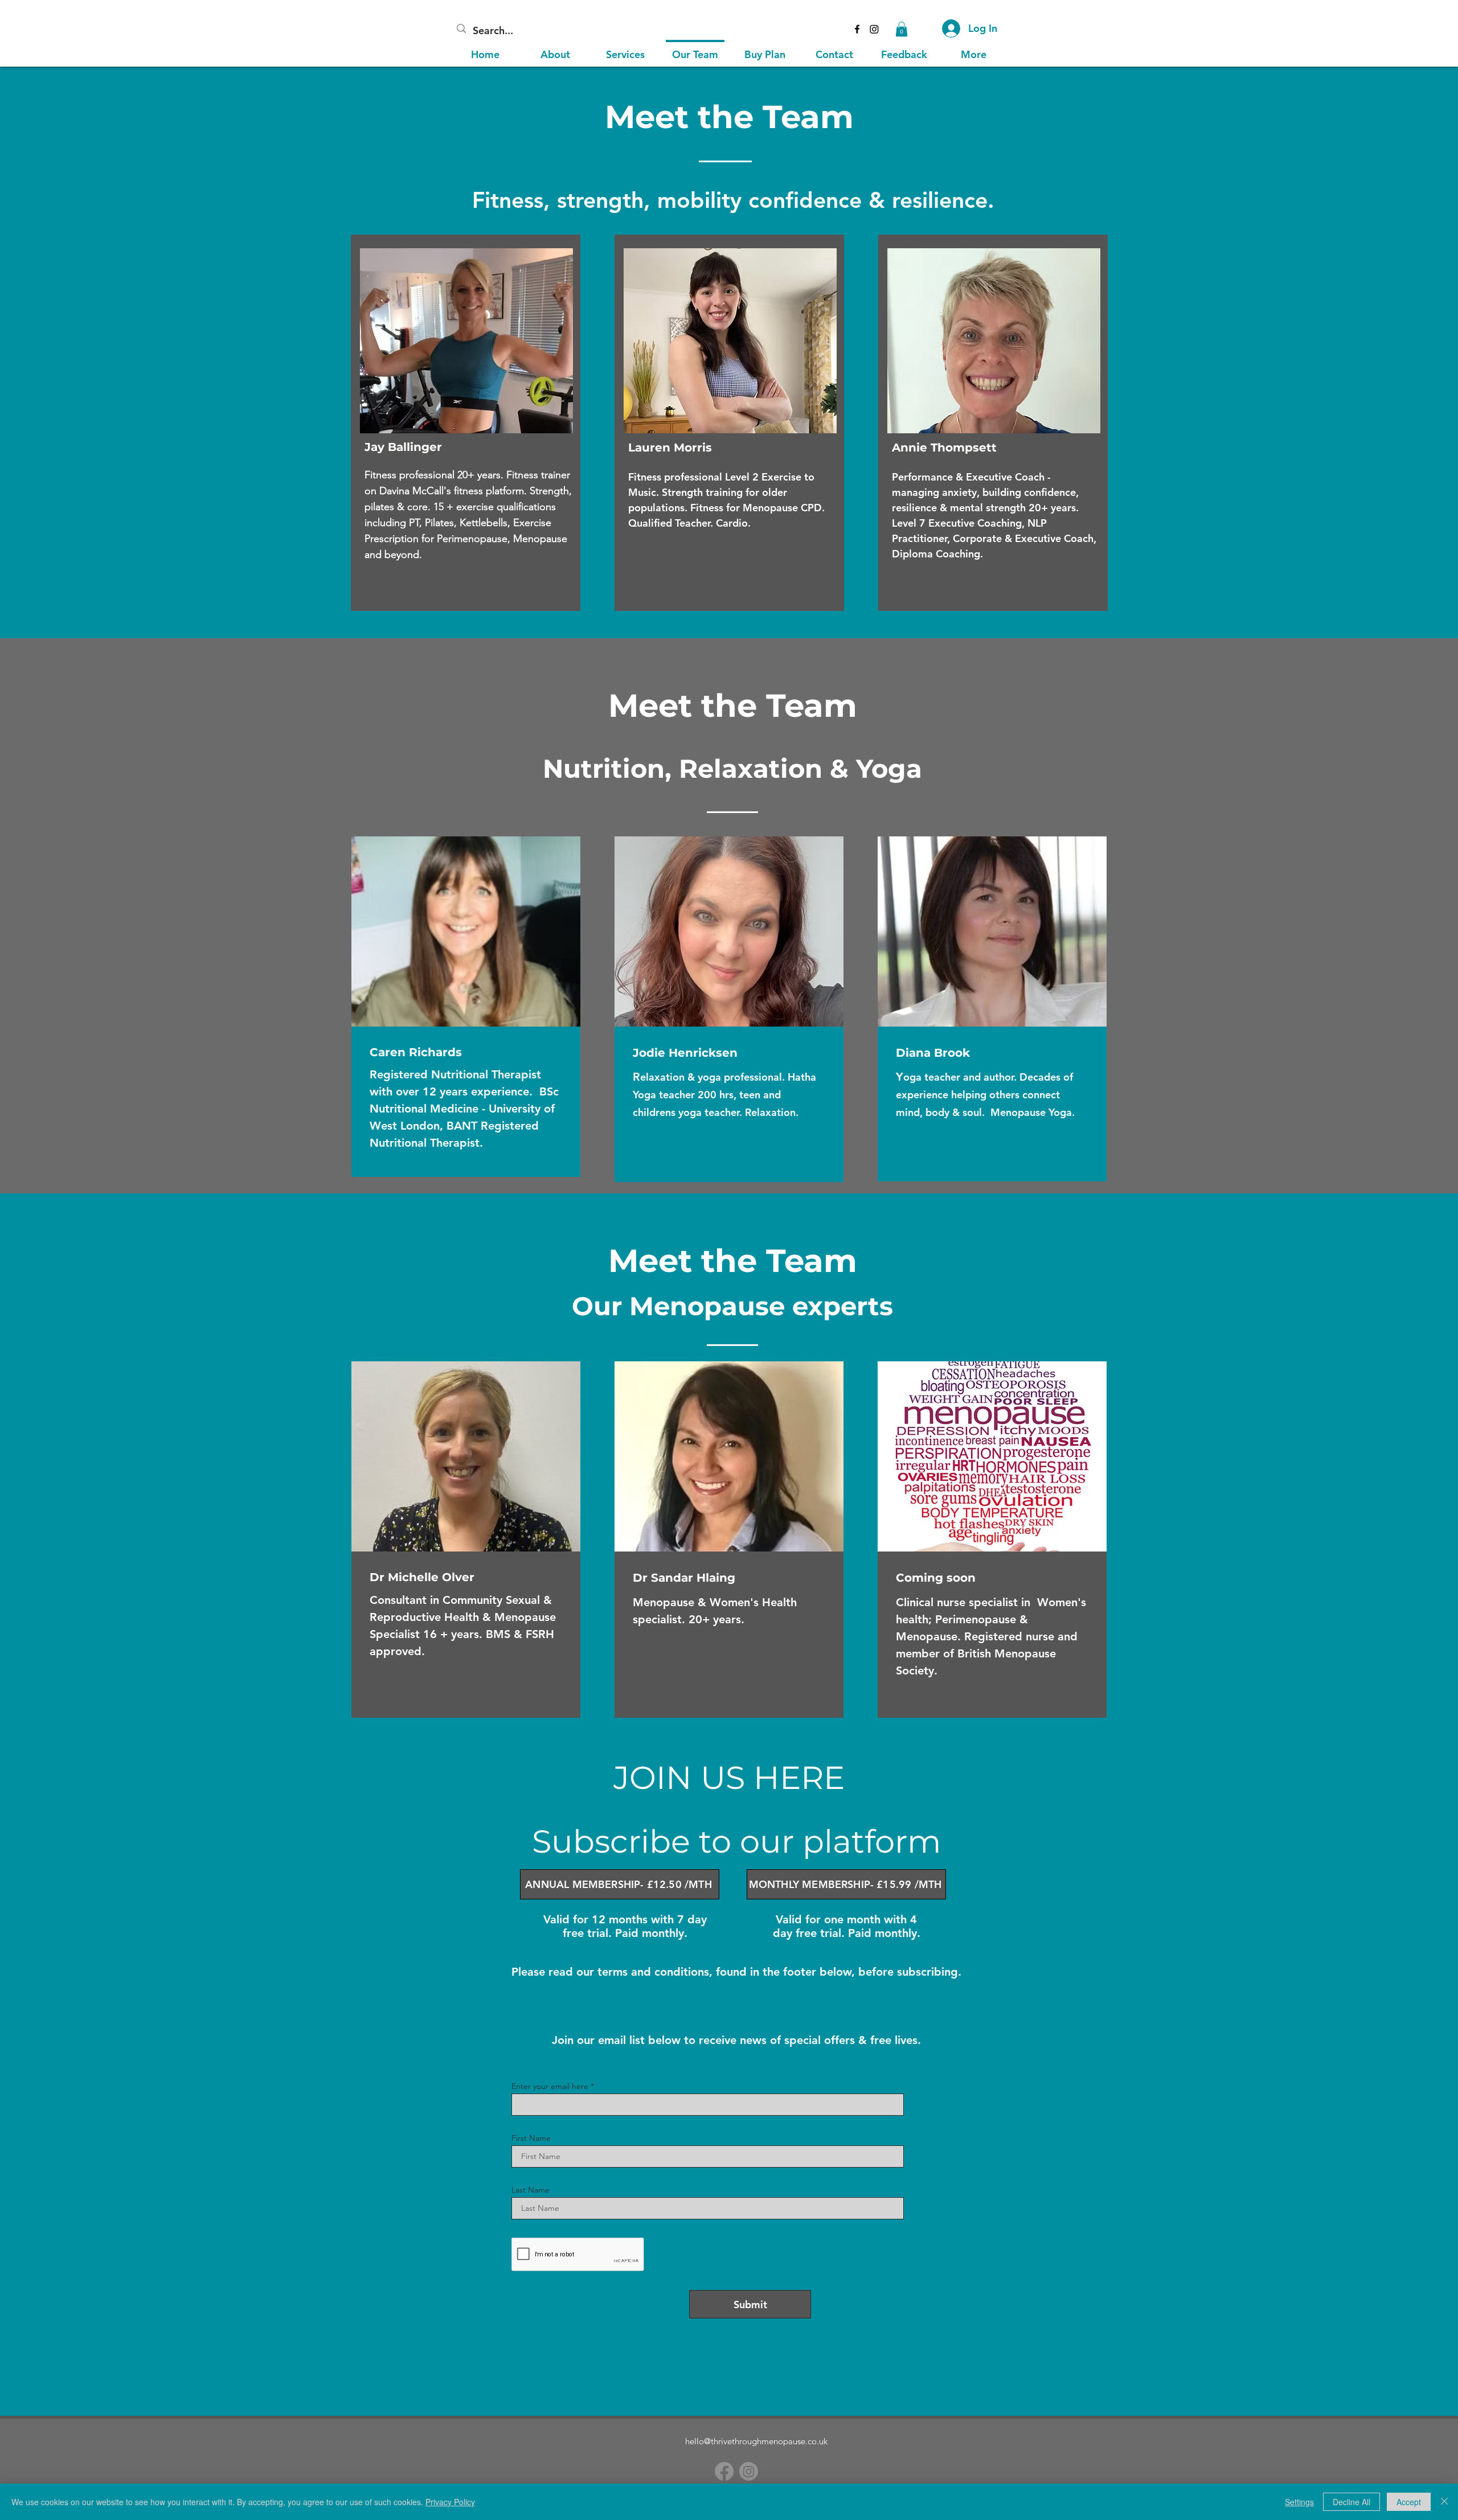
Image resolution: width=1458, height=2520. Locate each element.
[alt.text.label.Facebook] (857, 29)
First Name (531, 2138)
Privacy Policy (450, 2502)
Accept (1409, 2502)
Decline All (1351, 2502)
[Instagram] (874, 29)
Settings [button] (1299, 2502)
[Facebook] (724, 2471)
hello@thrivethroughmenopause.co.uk (756, 2441)
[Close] (1444, 2502)
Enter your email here (550, 2086)
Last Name (531, 2190)
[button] (902, 29)
